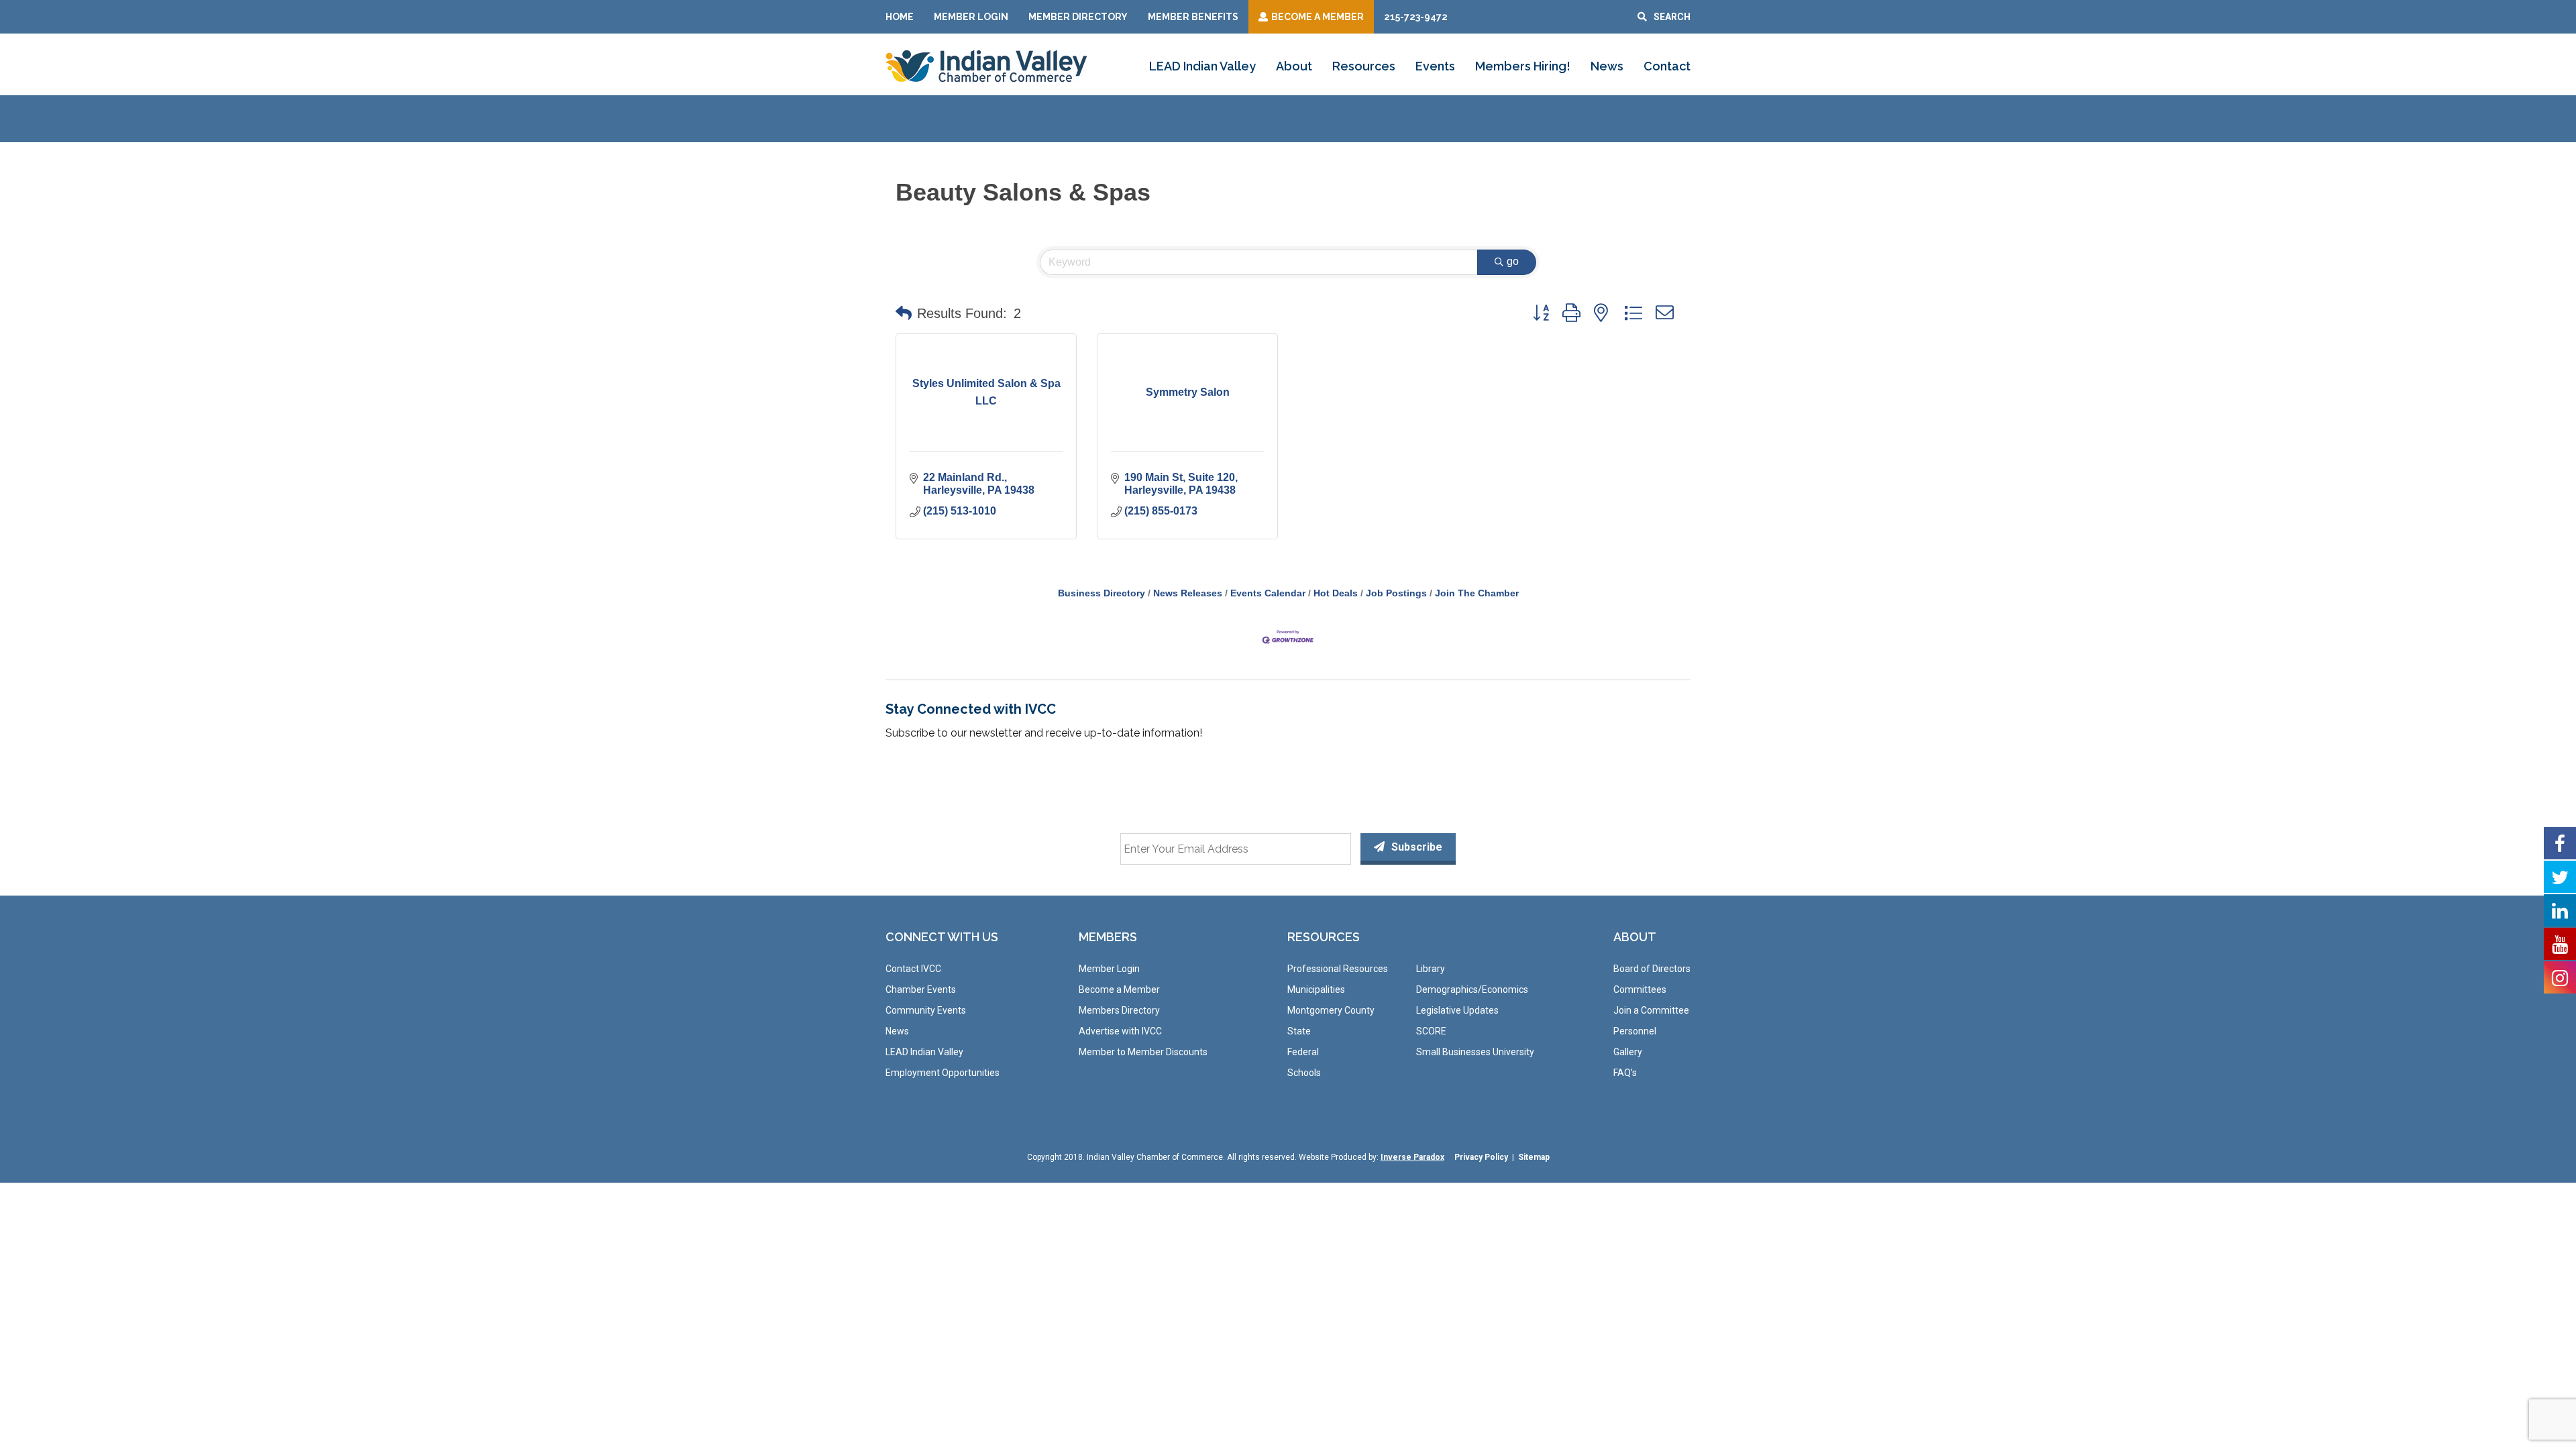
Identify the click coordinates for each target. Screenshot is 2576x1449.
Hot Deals (1336, 593)
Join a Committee (1651, 1010)
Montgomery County (1331, 1010)
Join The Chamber (1477, 593)
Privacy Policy (1481, 1157)
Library (1431, 969)
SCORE (1431, 1031)
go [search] (1513, 261)
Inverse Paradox (1412, 1157)
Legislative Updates (1457, 1010)
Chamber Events (921, 989)
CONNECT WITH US (942, 937)
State (1299, 1031)
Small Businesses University (1475, 1052)
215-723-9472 (1416, 17)
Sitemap (1534, 1157)
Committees (1640, 989)
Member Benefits (1193, 17)
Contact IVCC (913, 969)
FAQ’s (1625, 1073)
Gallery (1628, 1052)
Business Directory (1102, 593)
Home (900, 17)
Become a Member (1119, 989)
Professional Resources (1338, 969)
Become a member (1318, 17)
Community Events (926, 1010)
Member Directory (1078, 17)
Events (1435, 66)
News (1607, 66)
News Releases (1188, 593)
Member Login (971, 17)
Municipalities (1316, 989)
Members (1108, 937)
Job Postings (1396, 593)
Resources (1364, 66)
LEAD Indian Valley (1202, 66)
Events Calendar (1268, 593)
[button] (904, 313)
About (1294, 66)
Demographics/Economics (1472, 989)
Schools (1304, 1073)
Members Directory (1119, 1010)
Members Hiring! (1523, 66)
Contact (1667, 66)
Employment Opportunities (943, 1073)
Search (1672, 17)
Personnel (1635, 1031)
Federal (1303, 1052)
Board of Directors (1652, 969)
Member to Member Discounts (1143, 1052)
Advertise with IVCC (1120, 1031)
